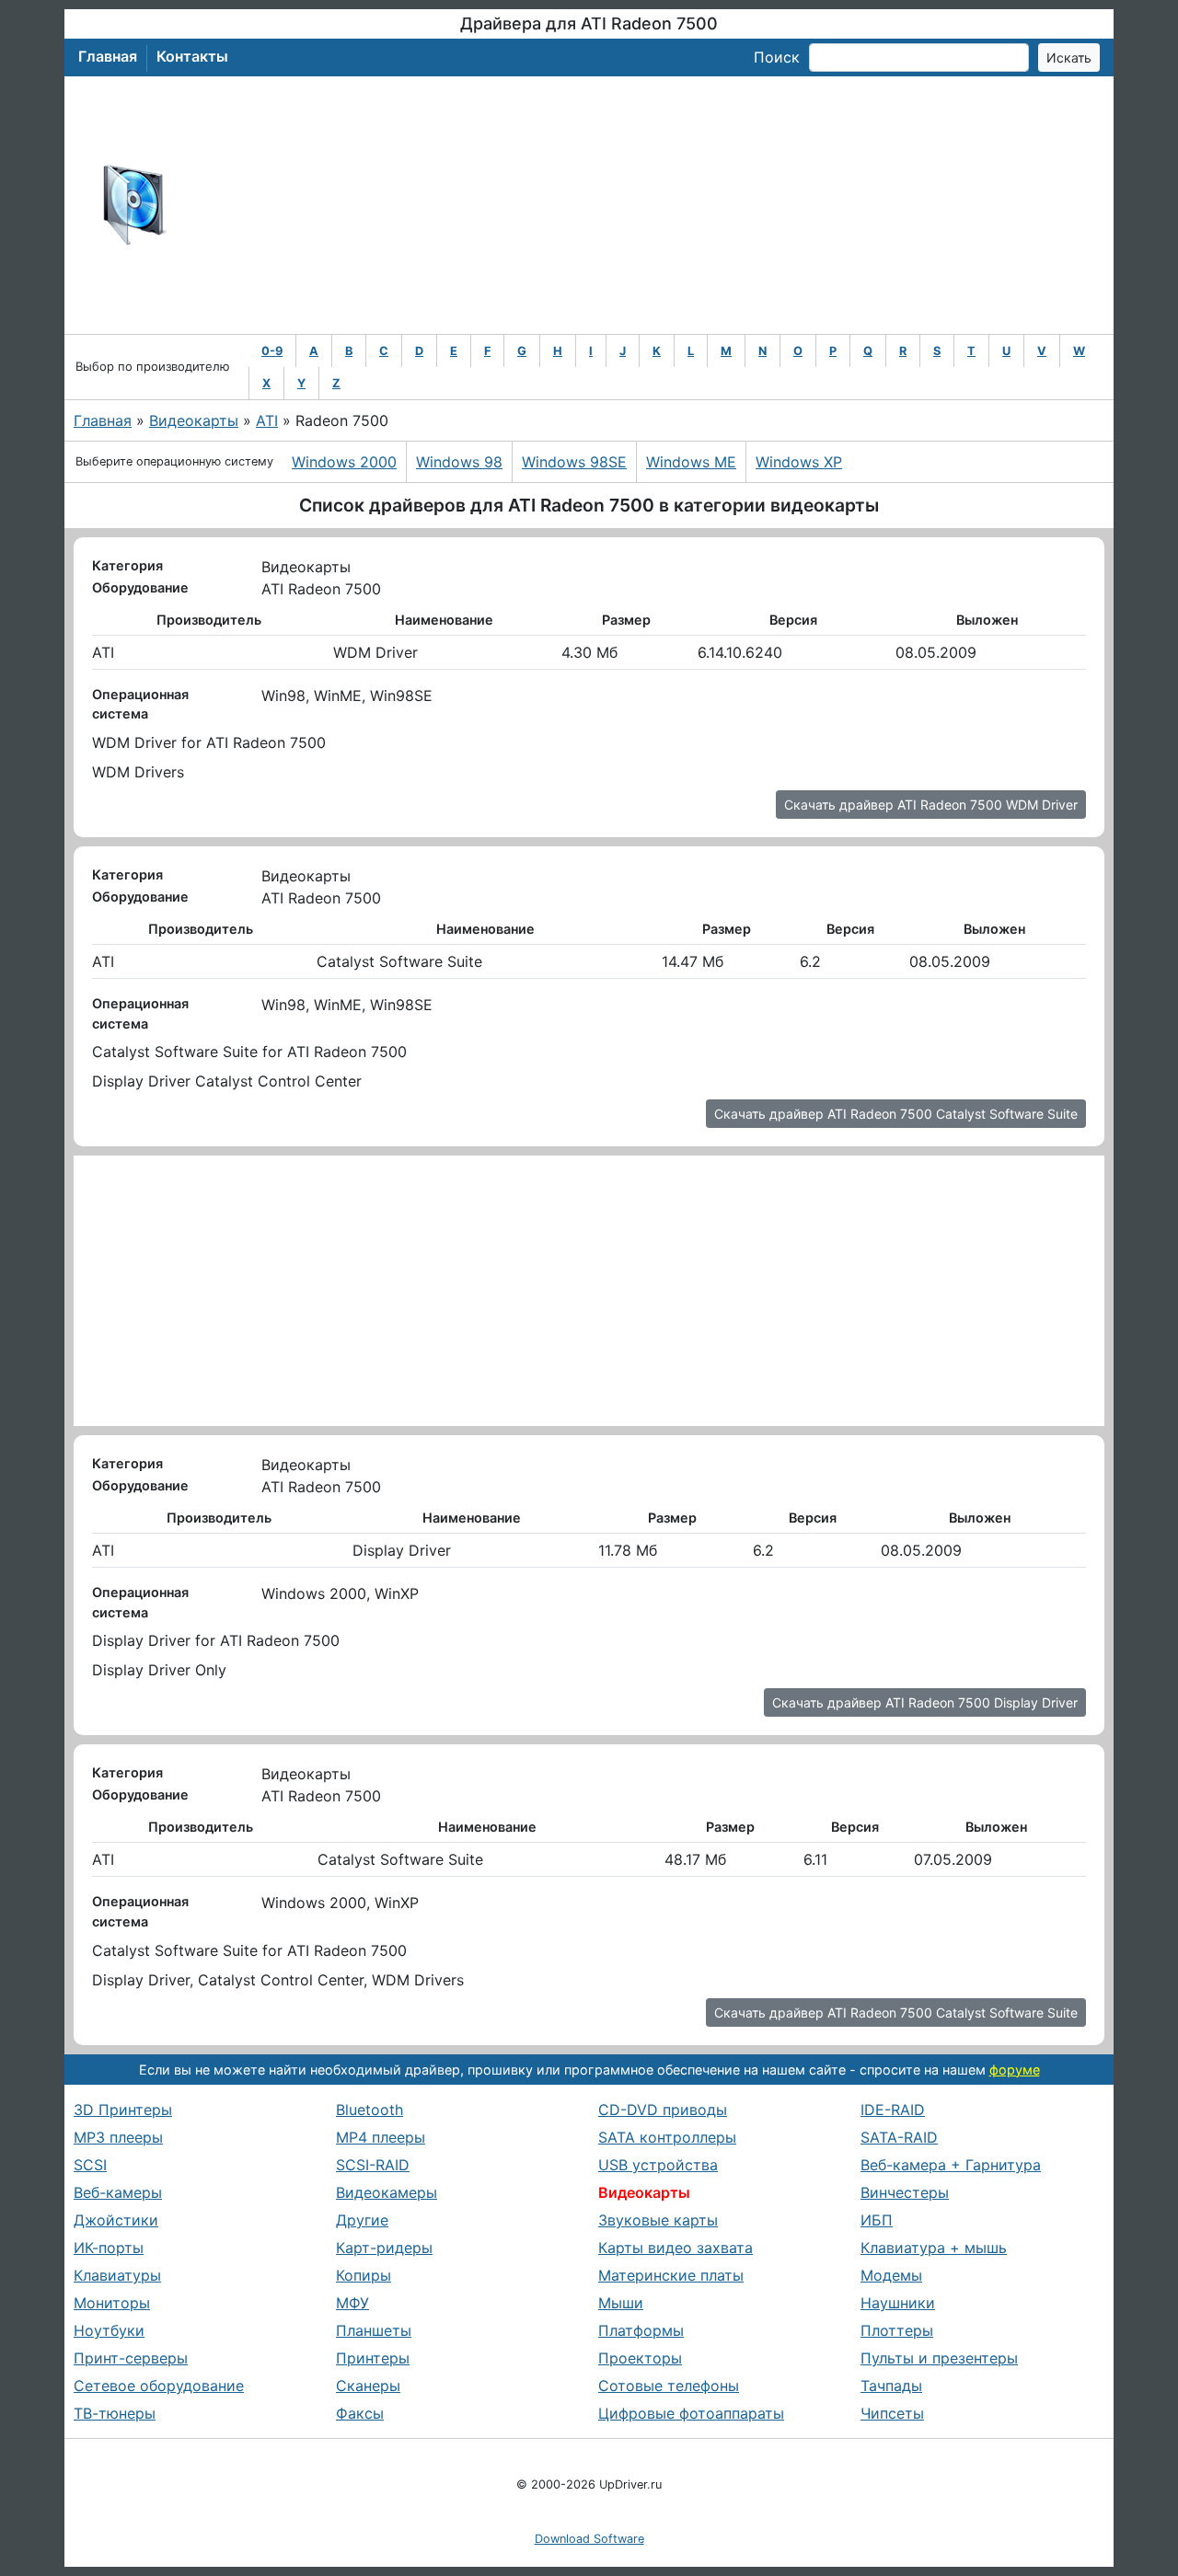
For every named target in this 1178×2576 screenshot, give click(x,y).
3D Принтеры (123, 2110)
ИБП (877, 2220)
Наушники (898, 2303)
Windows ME (691, 462)
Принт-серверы (131, 2358)
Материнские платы (671, 2275)
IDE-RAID (893, 2110)
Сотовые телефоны (669, 2386)
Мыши (621, 2303)
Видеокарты (194, 420)
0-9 (272, 351)
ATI (267, 420)
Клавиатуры (117, 2275)
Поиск (777, 57)
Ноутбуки (109, 2330)
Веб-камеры (118, 2192)
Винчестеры (905, 2192)
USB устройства (658, 2165)
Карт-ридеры (384, 2248)
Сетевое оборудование (159, 2386)
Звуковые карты (658, 2220)
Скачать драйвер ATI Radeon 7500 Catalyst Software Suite (896, 1114)
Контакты (192, 56)
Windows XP (799, 462)
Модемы (891, 2275)
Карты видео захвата (676, 2248)
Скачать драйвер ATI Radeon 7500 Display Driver (925, 1702)
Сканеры (368, 2386)
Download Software (589, 2539)
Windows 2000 (344, 462)
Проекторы (640, 2358)
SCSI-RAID (373, 2165)
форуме (1015, 2070)
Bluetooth (370, 2110)
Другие (362, 2220)
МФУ (352, 2303)
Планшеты (374, 2330)
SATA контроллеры (667, 2137)
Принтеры (373, 2358)
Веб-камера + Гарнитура (951, 2165)
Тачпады (891, 2386)
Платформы (641, 2330)
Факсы (360, 2413)
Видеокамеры (387, 2192)
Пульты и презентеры (939, 2358)
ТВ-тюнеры (115, 2413)
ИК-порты (109, 2248)
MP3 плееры (118, 2137)
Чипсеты (892, 2413)
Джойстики (116, 2220)
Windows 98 (459, 462)
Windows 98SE (574, 462)
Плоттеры (897, 2330)
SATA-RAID (899, 2137)
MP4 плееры (381, 2137)
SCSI (90, 2165)
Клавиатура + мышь (934, 2248)
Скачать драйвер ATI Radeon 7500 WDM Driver (931, 805)
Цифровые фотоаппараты (691, 2413)
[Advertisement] (649, 205)
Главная (108, 56)
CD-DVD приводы (663, 2110)
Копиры (364, 2275)
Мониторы (112, 2303)
